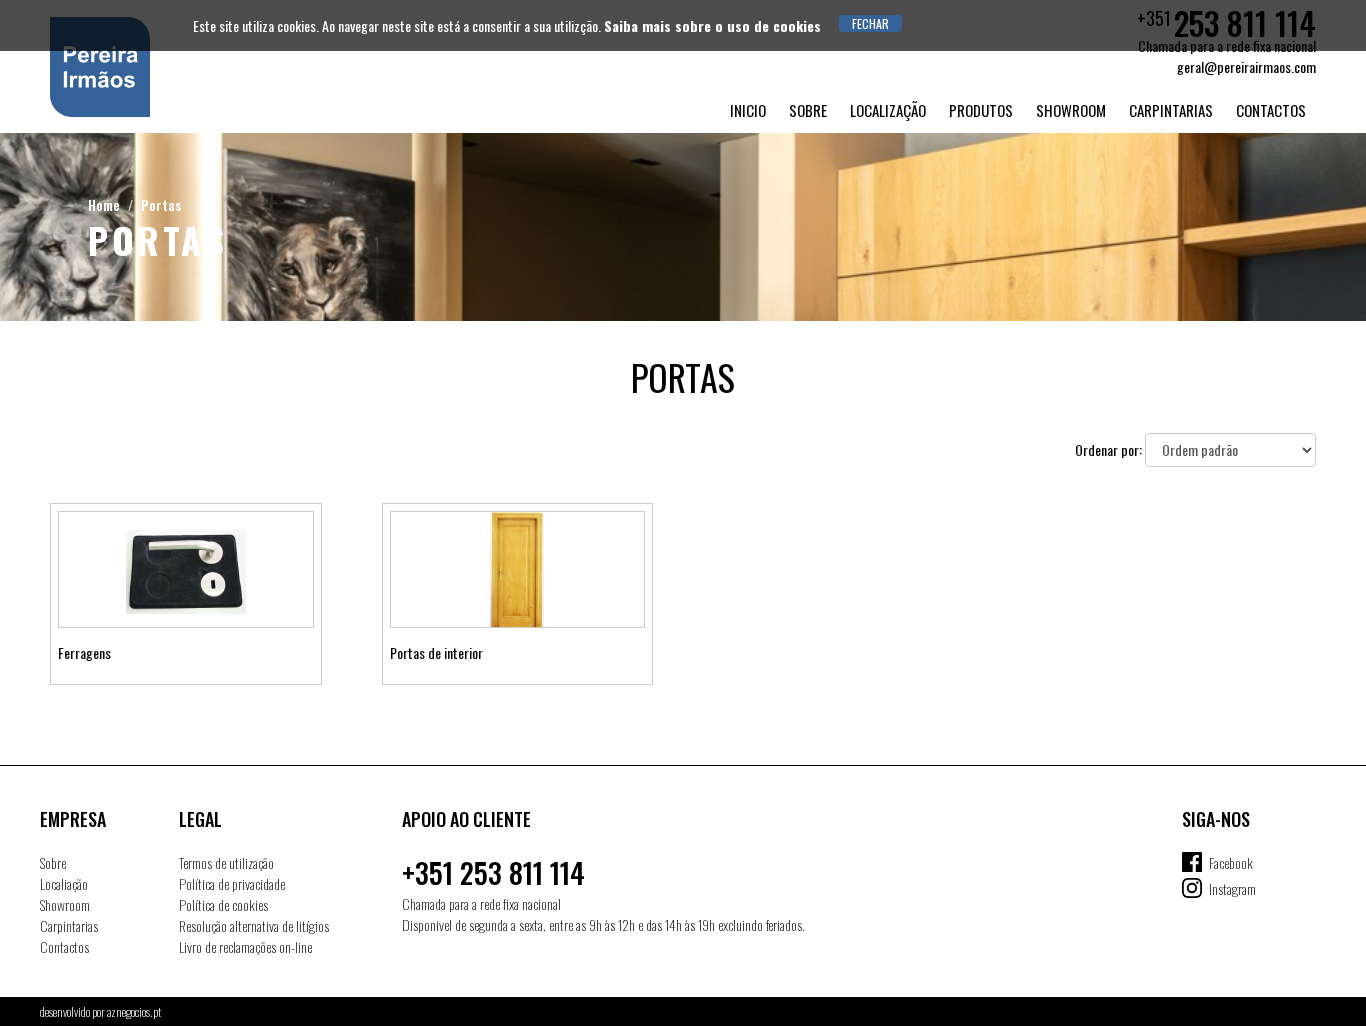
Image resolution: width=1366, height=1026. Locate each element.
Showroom (1071, 110)
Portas (161, 204)
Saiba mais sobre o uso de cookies (712, 25)
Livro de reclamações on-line (245, 946)
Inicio (748, 110)
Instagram (1232, 888)
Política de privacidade (232, 883)
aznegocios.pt (134, 1011)
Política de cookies (223, 904)
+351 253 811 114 (493, 872)
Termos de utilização (226, 862)
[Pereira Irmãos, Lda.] (175, 67)
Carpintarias (1171, 110)
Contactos (1271, 110)
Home (104, 204)
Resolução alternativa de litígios (254, 925)
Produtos (981, 110)
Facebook (1231, 862)
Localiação (64, 883)
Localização (888, 110)
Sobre (808, 110)
